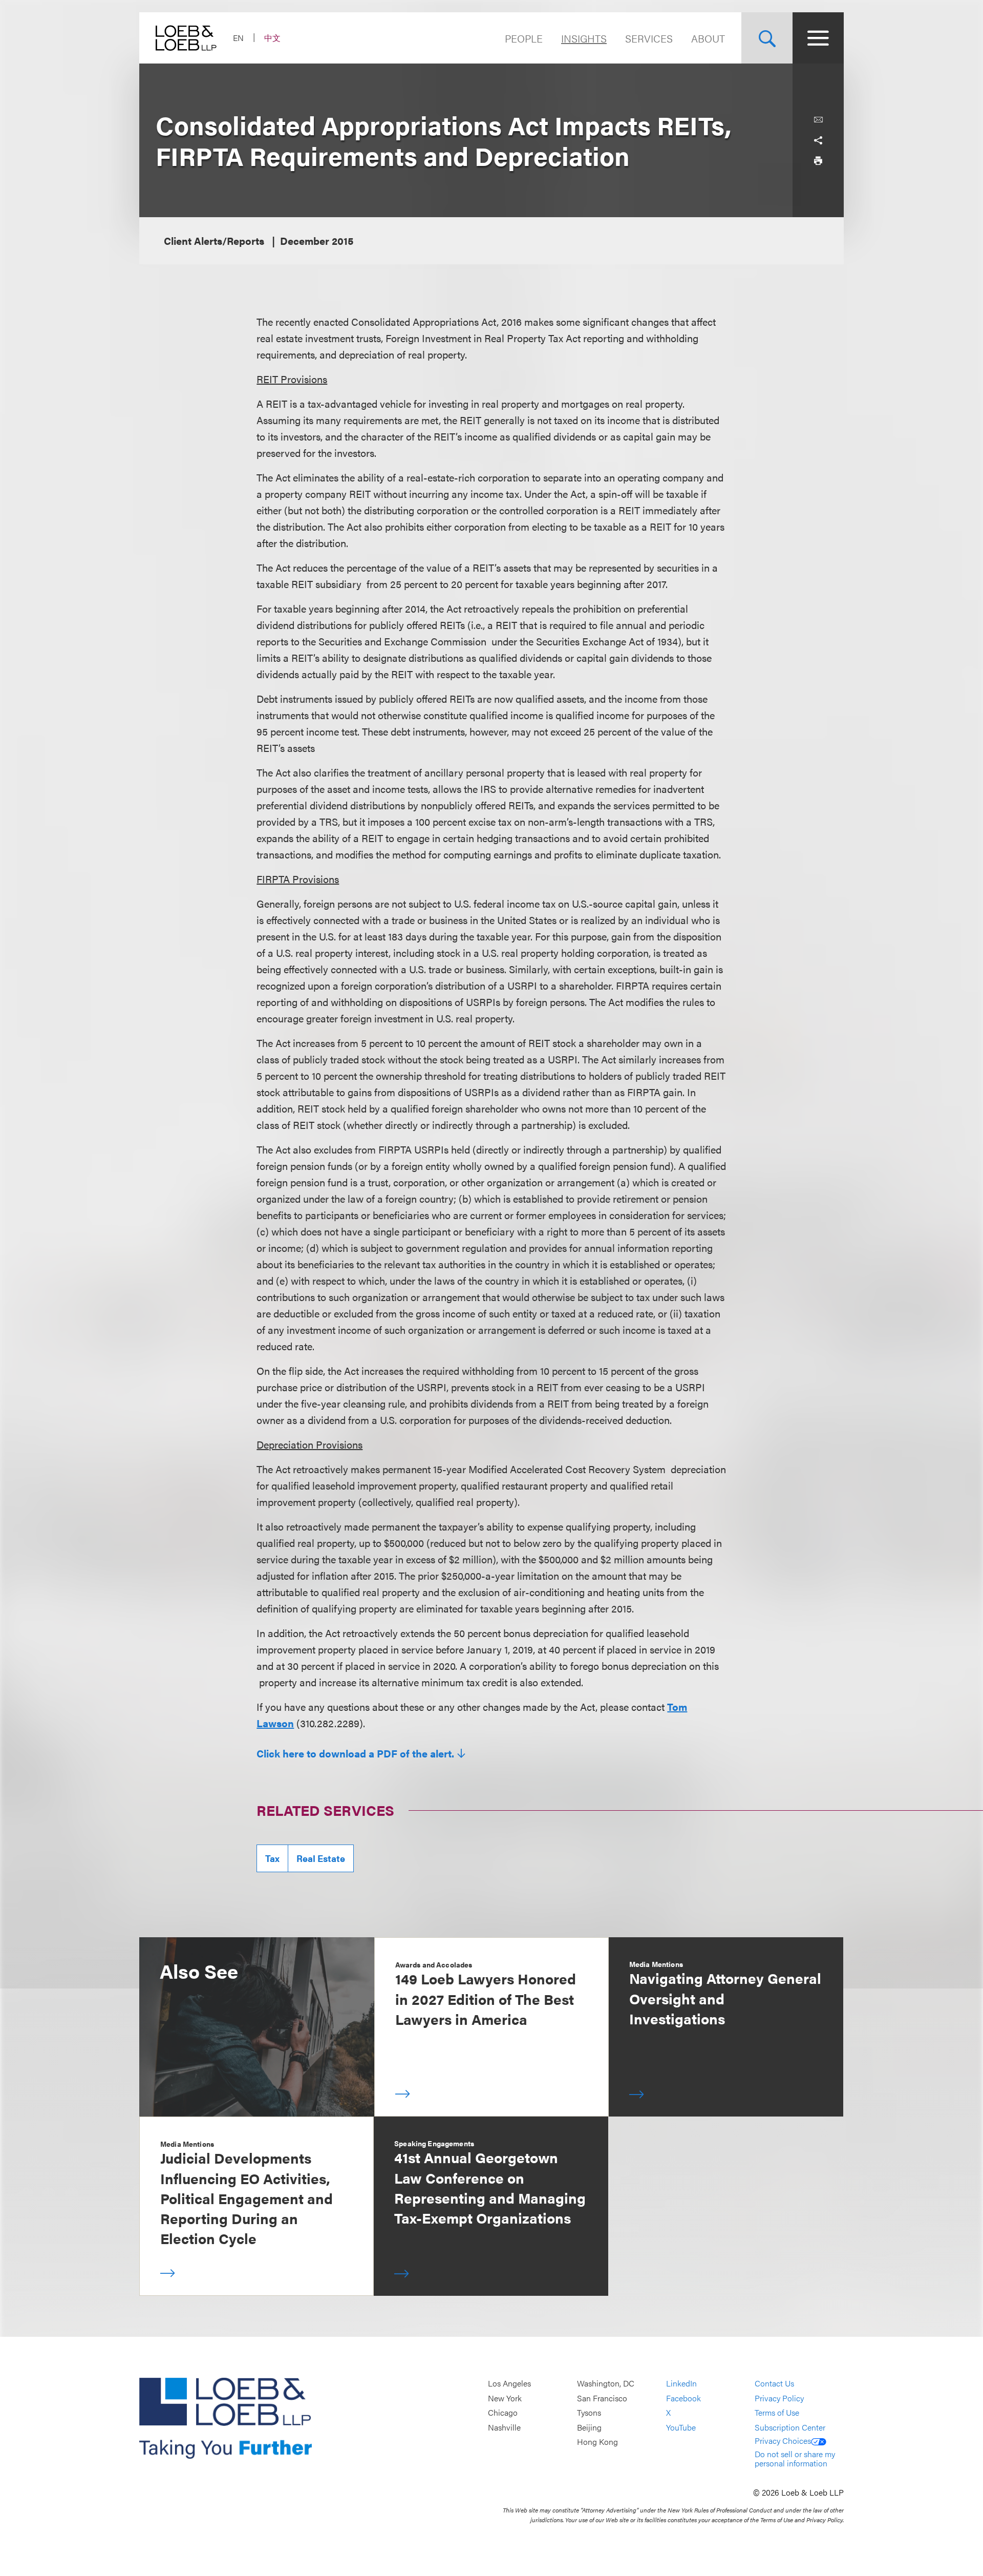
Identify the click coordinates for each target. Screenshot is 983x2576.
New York (505, 2398)
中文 (272, 38)
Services (649, 38)
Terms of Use (777, 2412)
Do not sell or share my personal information (795, 2458)
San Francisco (602, 2398)
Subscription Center (790, 2427)
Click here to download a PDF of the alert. (355, 1753)
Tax (272, 1858)
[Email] (818, 120)
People (524, 38)
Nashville (504, 2427)
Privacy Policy (779, 2398)
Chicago (503, 2412)
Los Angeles (509, 2383)
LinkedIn (681, 2383)
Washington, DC (606, 2383)
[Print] (818, 161)
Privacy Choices (783, 2441)
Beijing (589, 2427)
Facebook (683, 2398)
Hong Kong (597, 2442)
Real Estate (321, 1858)
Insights (584, 38)
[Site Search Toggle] (767, 38)
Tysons (589, 2412)
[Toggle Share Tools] (818, 140)
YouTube (681, 2427)
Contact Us (774, 2383)
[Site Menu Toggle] (818, 38)
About (708, 38)
